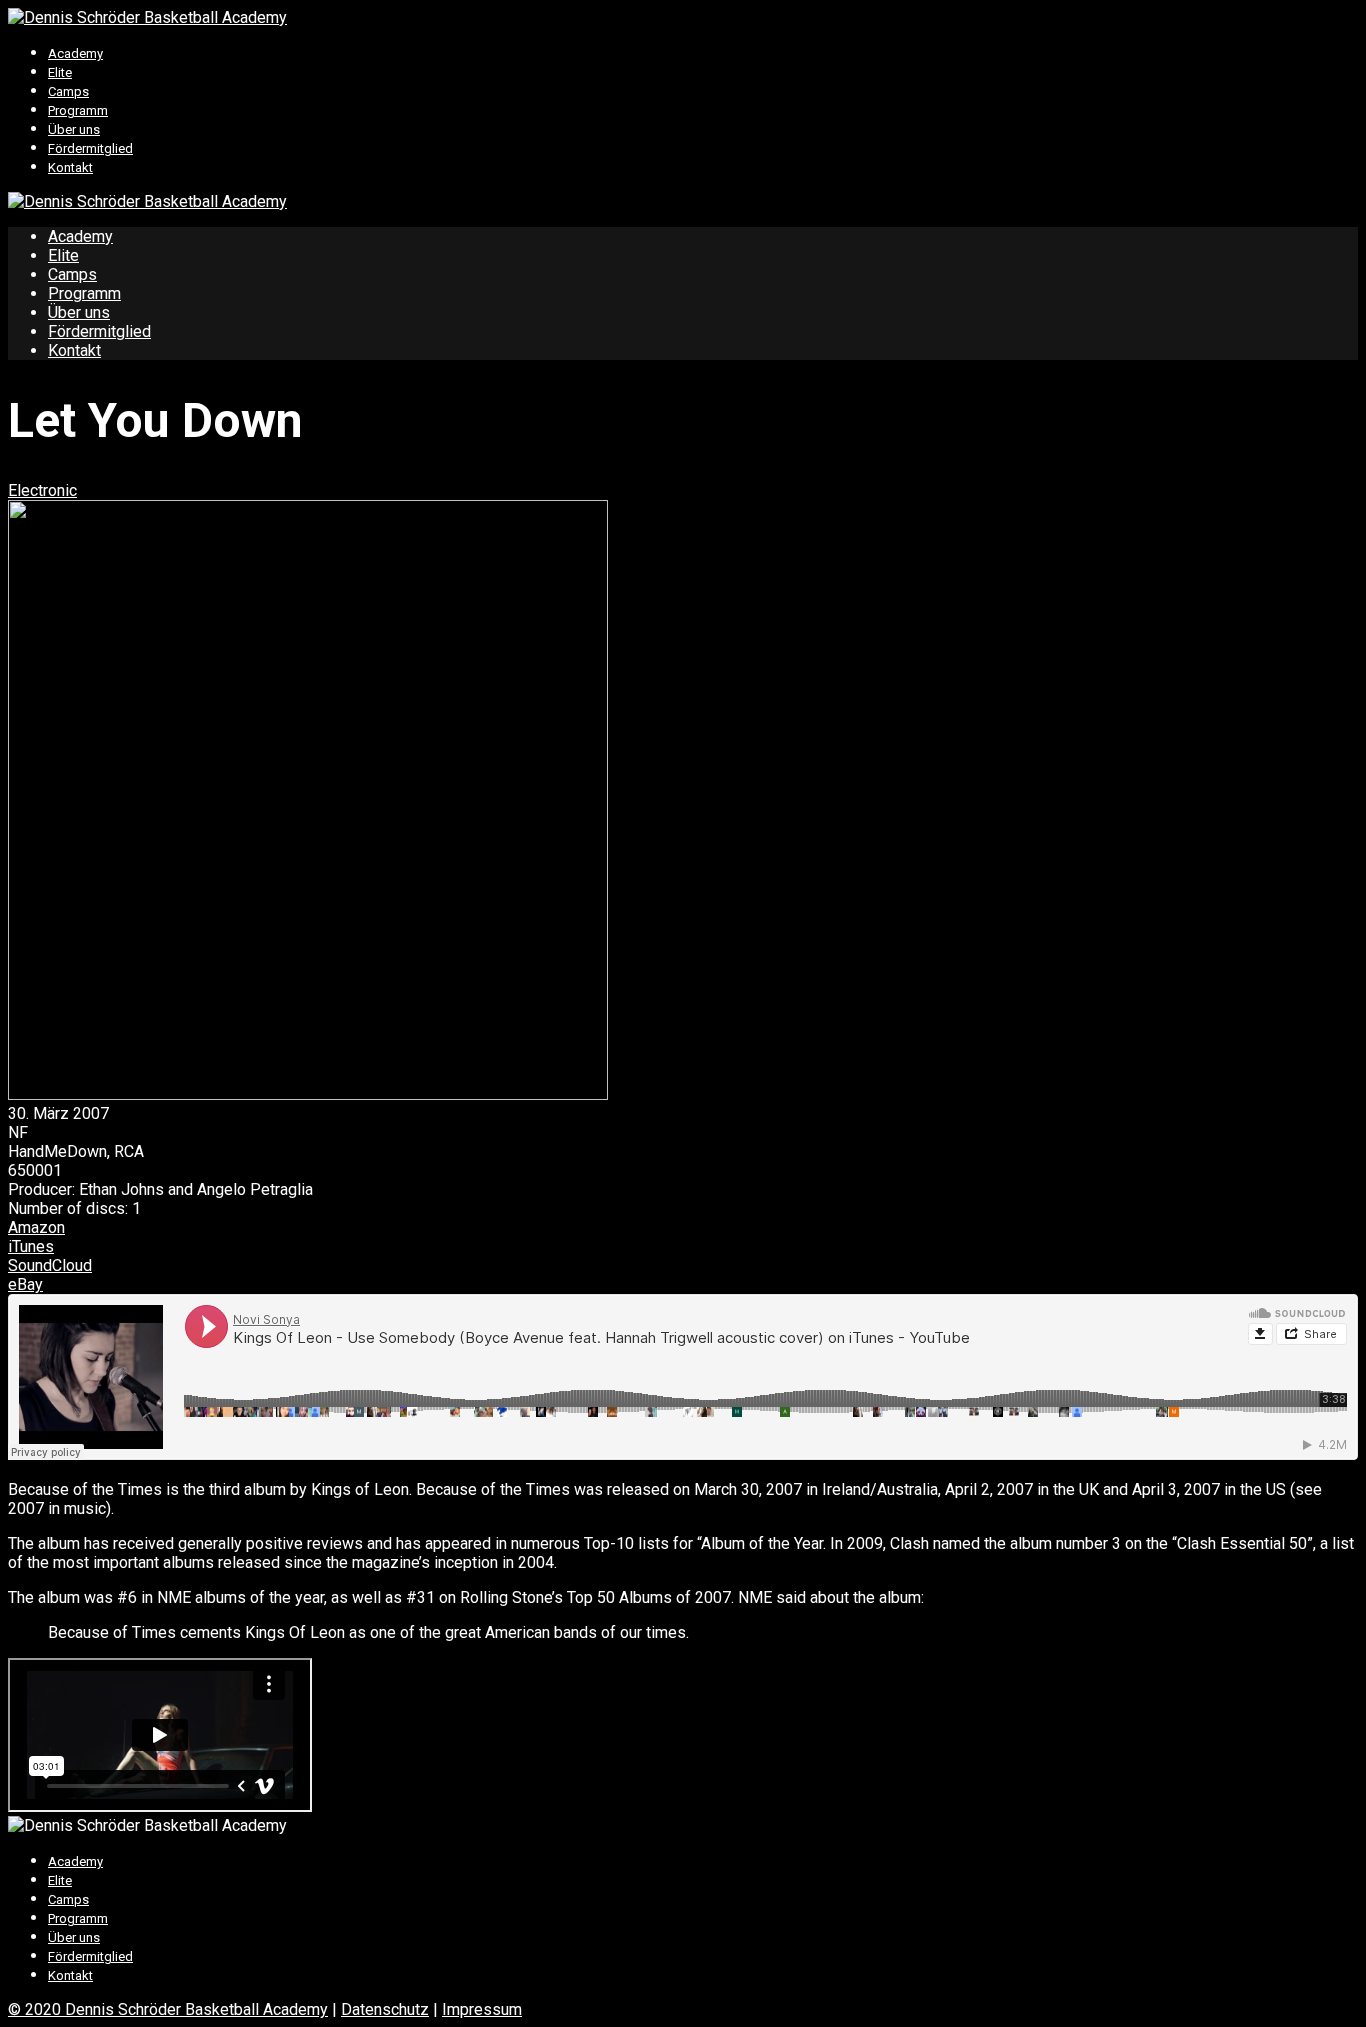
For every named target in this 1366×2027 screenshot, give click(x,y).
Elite (60, 72)
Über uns (74, 129)
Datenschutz (385, 2009)
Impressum (482, 2009)
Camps (68, 91)
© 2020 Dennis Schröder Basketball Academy (168, 2009)
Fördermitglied (90, 148)
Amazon (36, 1227)
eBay (25, 1284)
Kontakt (70, 167)
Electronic (42, 490)
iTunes (31, 1246)
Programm (78, 110)
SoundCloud (50, 1265)
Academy (75, 53)
